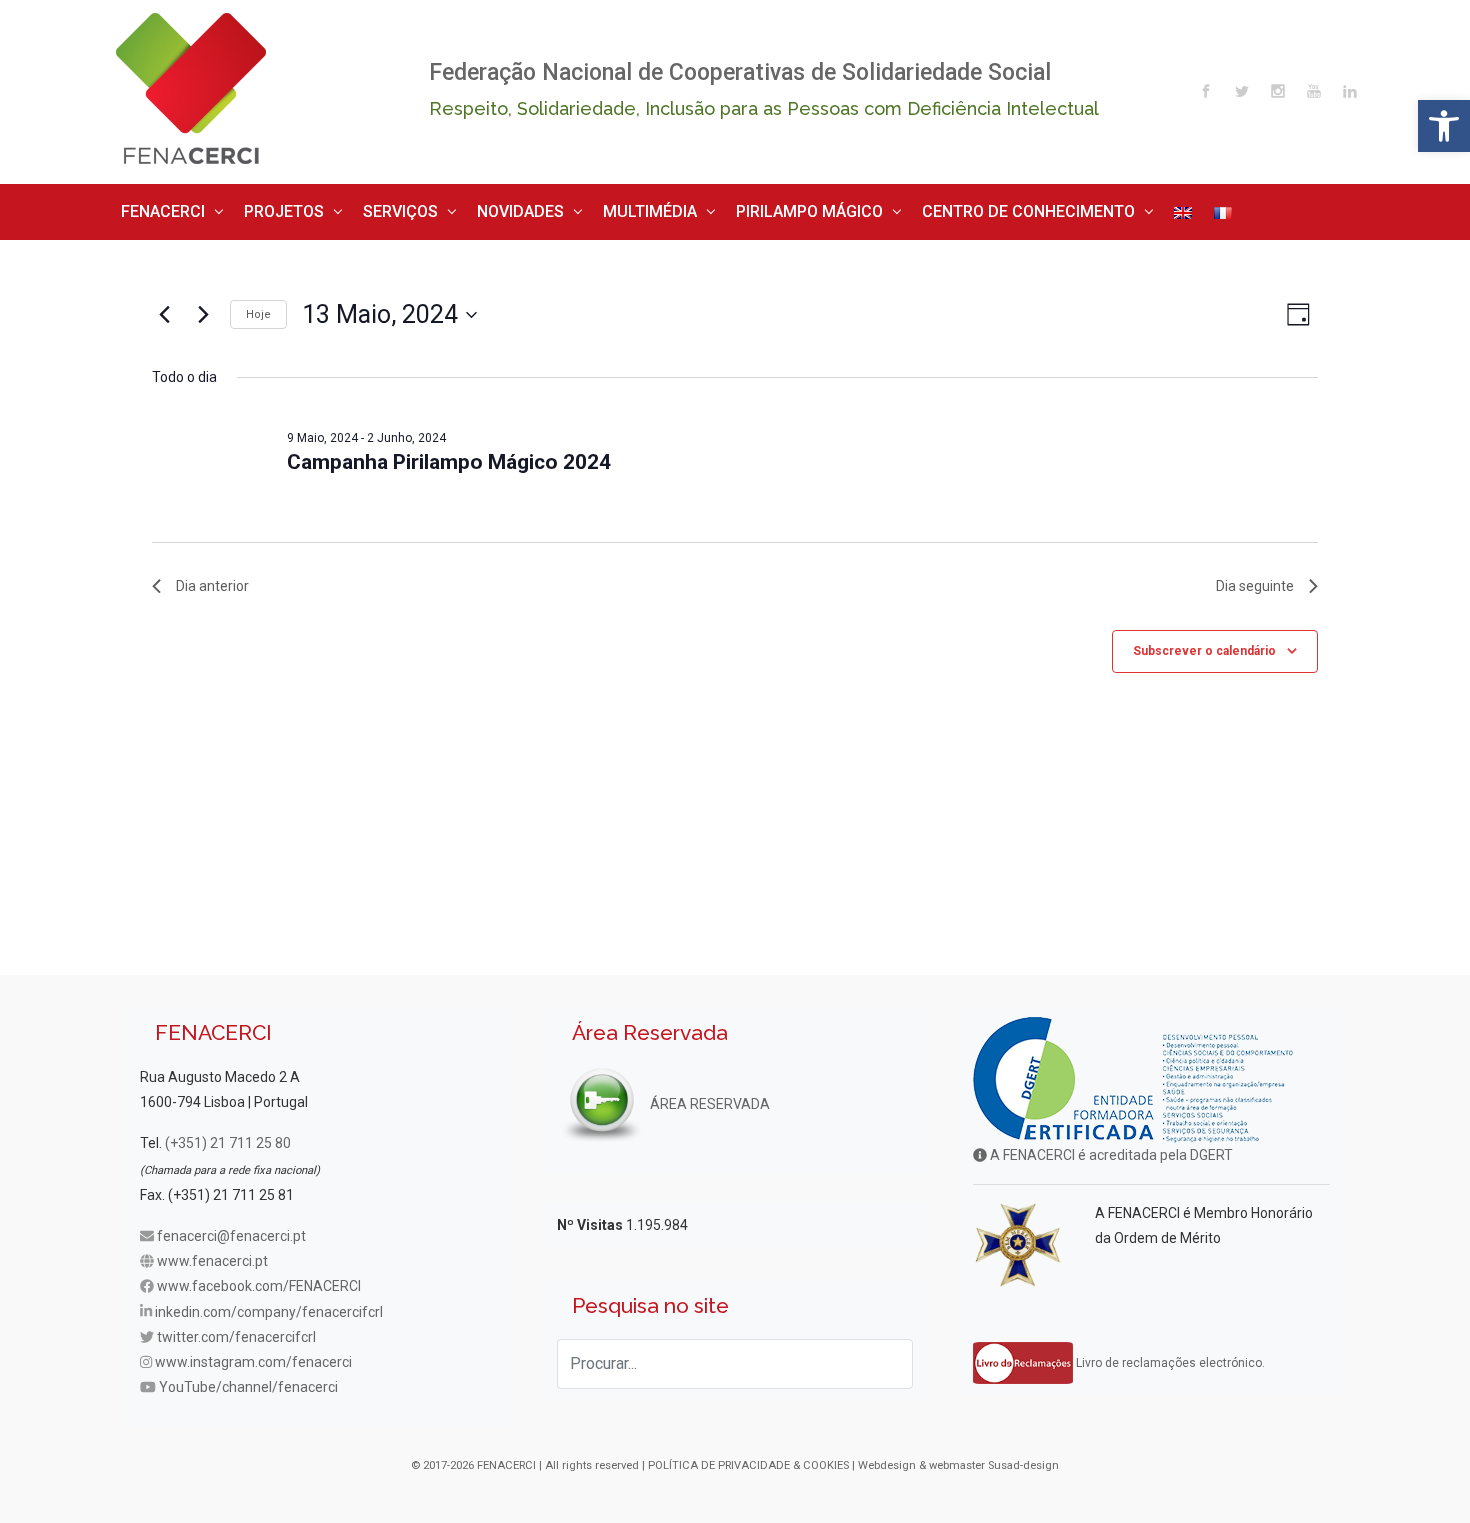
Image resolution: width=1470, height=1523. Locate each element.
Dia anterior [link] (212, 578)
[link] (1444, 126)
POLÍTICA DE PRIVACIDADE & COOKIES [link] (748, 1458)
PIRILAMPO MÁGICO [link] (707, 207)
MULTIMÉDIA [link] (570, 207)
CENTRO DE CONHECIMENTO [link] (891, 207)
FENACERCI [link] (155, 207)
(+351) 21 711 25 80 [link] (228, 1136)
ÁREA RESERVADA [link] (708, 1096)
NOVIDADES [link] (460, 207)
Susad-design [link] (1023, 1458)
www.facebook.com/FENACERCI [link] (259, 1279)
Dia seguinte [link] (1255, 578)
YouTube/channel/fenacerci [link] (248, 1380)
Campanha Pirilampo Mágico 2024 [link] (449, 455)
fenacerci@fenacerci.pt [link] (231, 1229)
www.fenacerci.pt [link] (212, 1254)
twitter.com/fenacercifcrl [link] (236, 1329)
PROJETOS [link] (258, 207)
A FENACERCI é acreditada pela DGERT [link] (1110, 1148)
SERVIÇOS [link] (357, 207)
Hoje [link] (258, 306)
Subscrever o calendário (1204, 643)
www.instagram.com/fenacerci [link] (253, 1355)
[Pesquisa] (888, 1356)
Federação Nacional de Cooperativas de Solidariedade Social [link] (740, 72)
